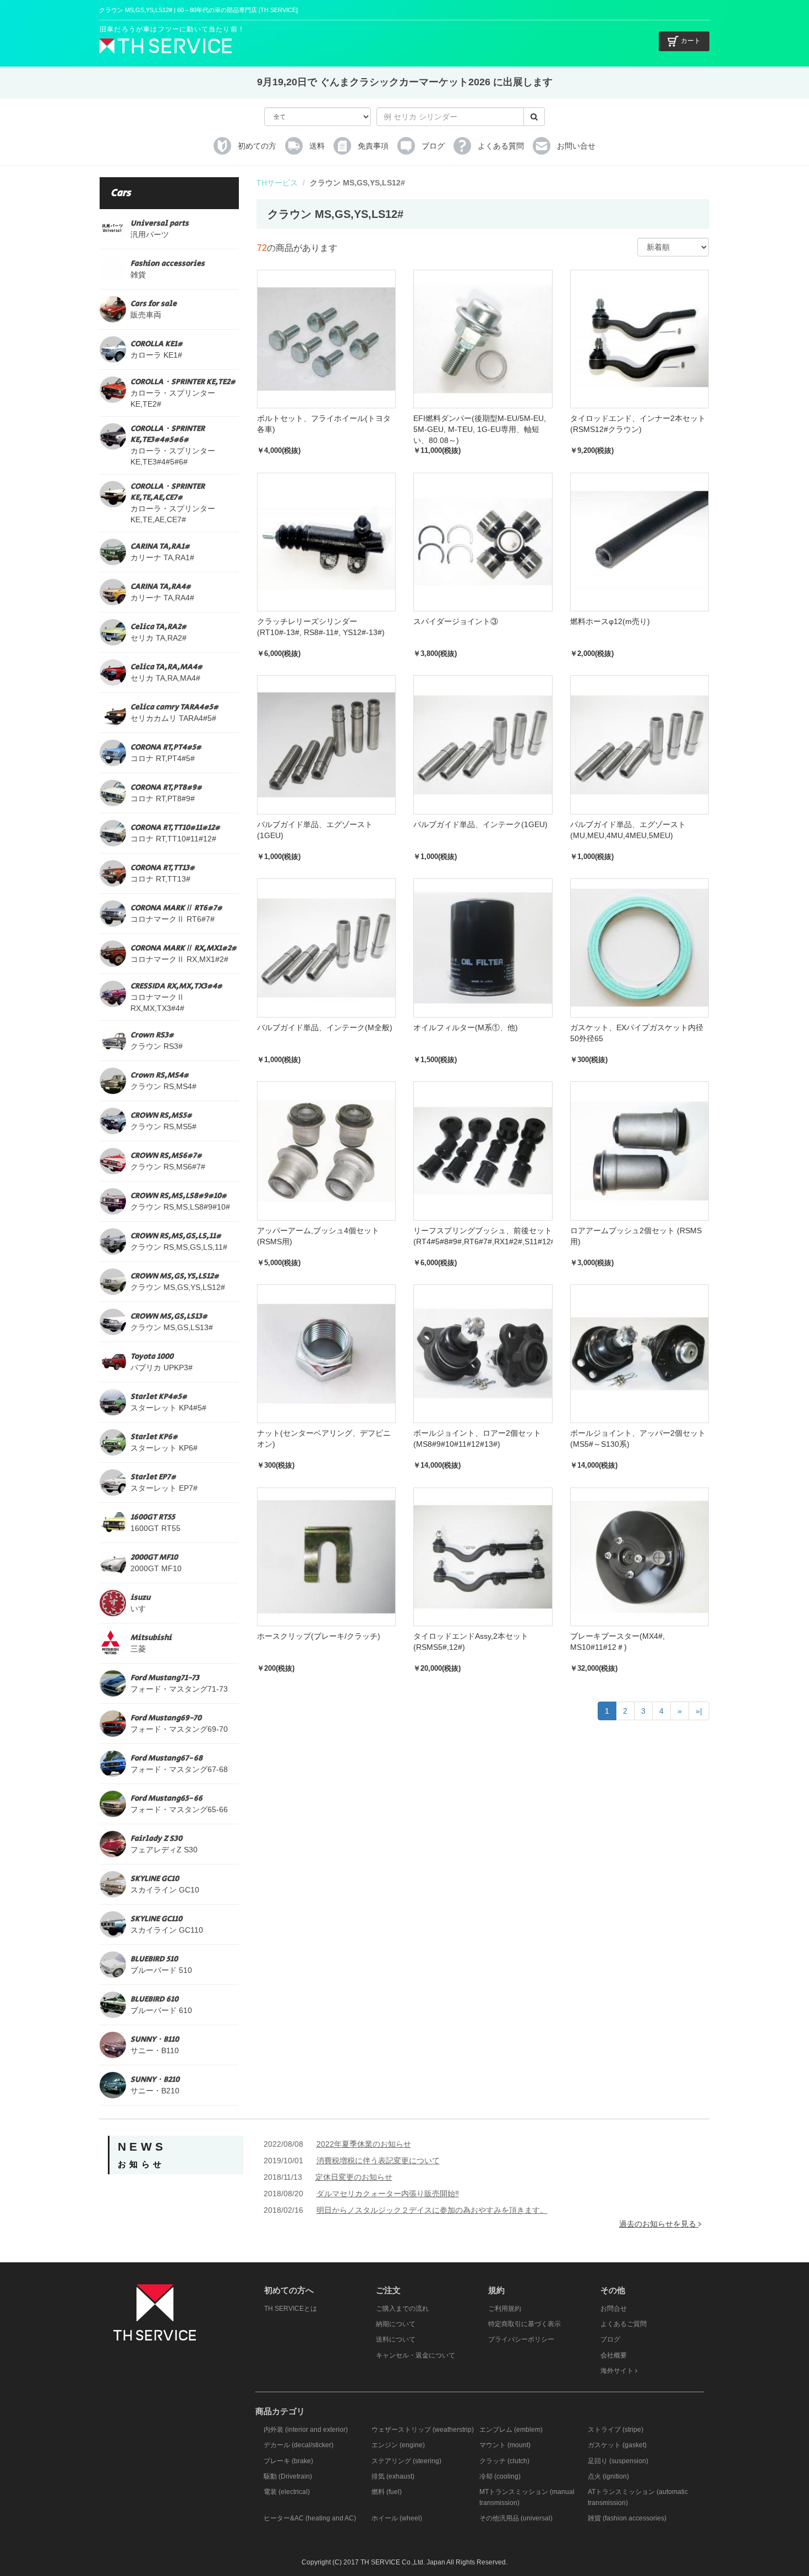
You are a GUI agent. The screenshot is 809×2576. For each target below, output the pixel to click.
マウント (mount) (505, 2445)
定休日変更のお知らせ (354, 2177)
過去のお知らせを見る (659, 2224)
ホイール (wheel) (397, 2518)
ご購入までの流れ (402, 2309)
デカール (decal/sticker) (299, 2445)
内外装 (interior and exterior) (306, 2430)
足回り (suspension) (618, 2461)
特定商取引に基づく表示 (524, 2324)
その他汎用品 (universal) (516, 2518)
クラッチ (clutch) (504, 2461)
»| (699, 1711)
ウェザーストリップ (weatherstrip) (423, 2430)
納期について (396, 2324)
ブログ (610, 2339)
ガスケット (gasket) (617, 2445)
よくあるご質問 (624, 2324)
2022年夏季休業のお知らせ (364, 2144)
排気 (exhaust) (393, 2476)
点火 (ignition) (608, 2476)
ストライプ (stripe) (616, 2430)
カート (691, 41)
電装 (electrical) (287, 2492)
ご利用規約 (505, 2309)
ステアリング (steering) (406, 2461)
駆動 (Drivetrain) (288, 2476)
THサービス (277, 183)
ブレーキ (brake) (288, 2461)
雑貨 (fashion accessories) (627, 2518)
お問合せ (614, 2309)
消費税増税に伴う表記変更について (378, 2161)
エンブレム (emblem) (511, 2430)
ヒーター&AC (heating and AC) (310, 2518)
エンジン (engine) (398, 2445)
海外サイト (618, 2371)
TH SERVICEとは (291, 2309)
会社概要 (614, 2355)
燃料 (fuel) (387, 2492)
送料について (396, 2339)
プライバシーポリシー (521, 2339)
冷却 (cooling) (500, 2476)
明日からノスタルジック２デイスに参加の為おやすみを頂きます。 (432, 2210)
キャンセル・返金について (416, 2355)
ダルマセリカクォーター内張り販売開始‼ (388, 2194)
